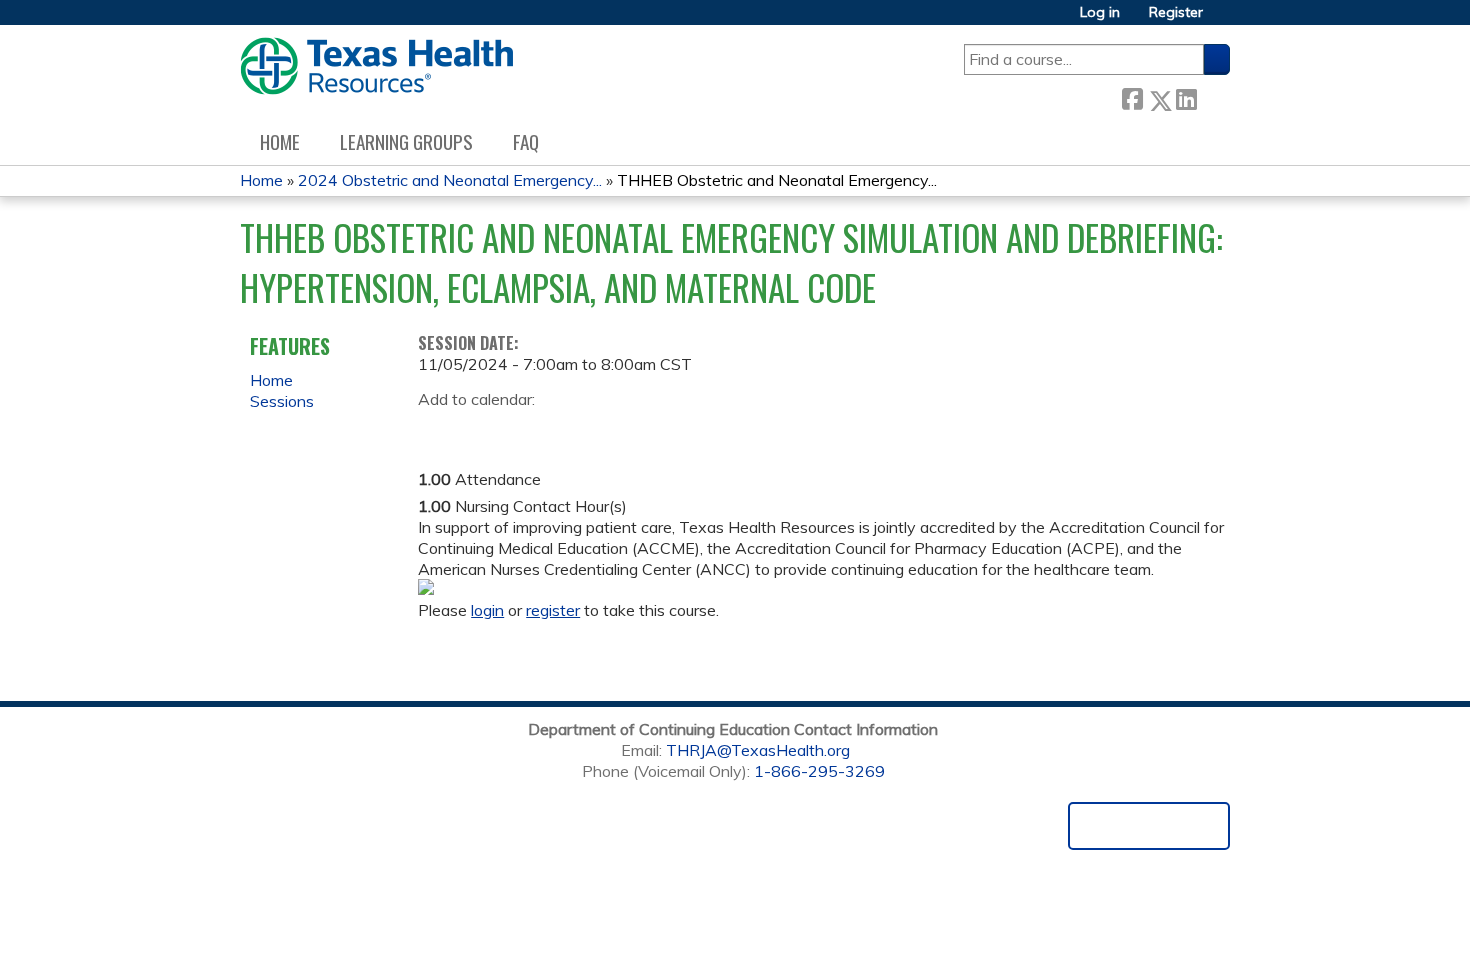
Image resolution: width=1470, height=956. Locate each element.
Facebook (1132, 96)
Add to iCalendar (528, 429)
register (553, 610)
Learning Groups (406, 141)
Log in (1100, 12)
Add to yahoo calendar (483, 430)
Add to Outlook (576, 430)
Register (1176, 12)
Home (280, 141)
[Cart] (1224, 19)
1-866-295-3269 (819, 771)
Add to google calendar (438, 430)
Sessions (282, 401)
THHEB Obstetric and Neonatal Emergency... (777, 180)
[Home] (376, 66)
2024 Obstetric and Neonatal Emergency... (450, 180)
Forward (1213, 95)
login (487, 610)
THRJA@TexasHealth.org (758, 750)
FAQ (526, 141)
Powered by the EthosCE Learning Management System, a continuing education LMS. (1149, 826)
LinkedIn (1186, 96)
